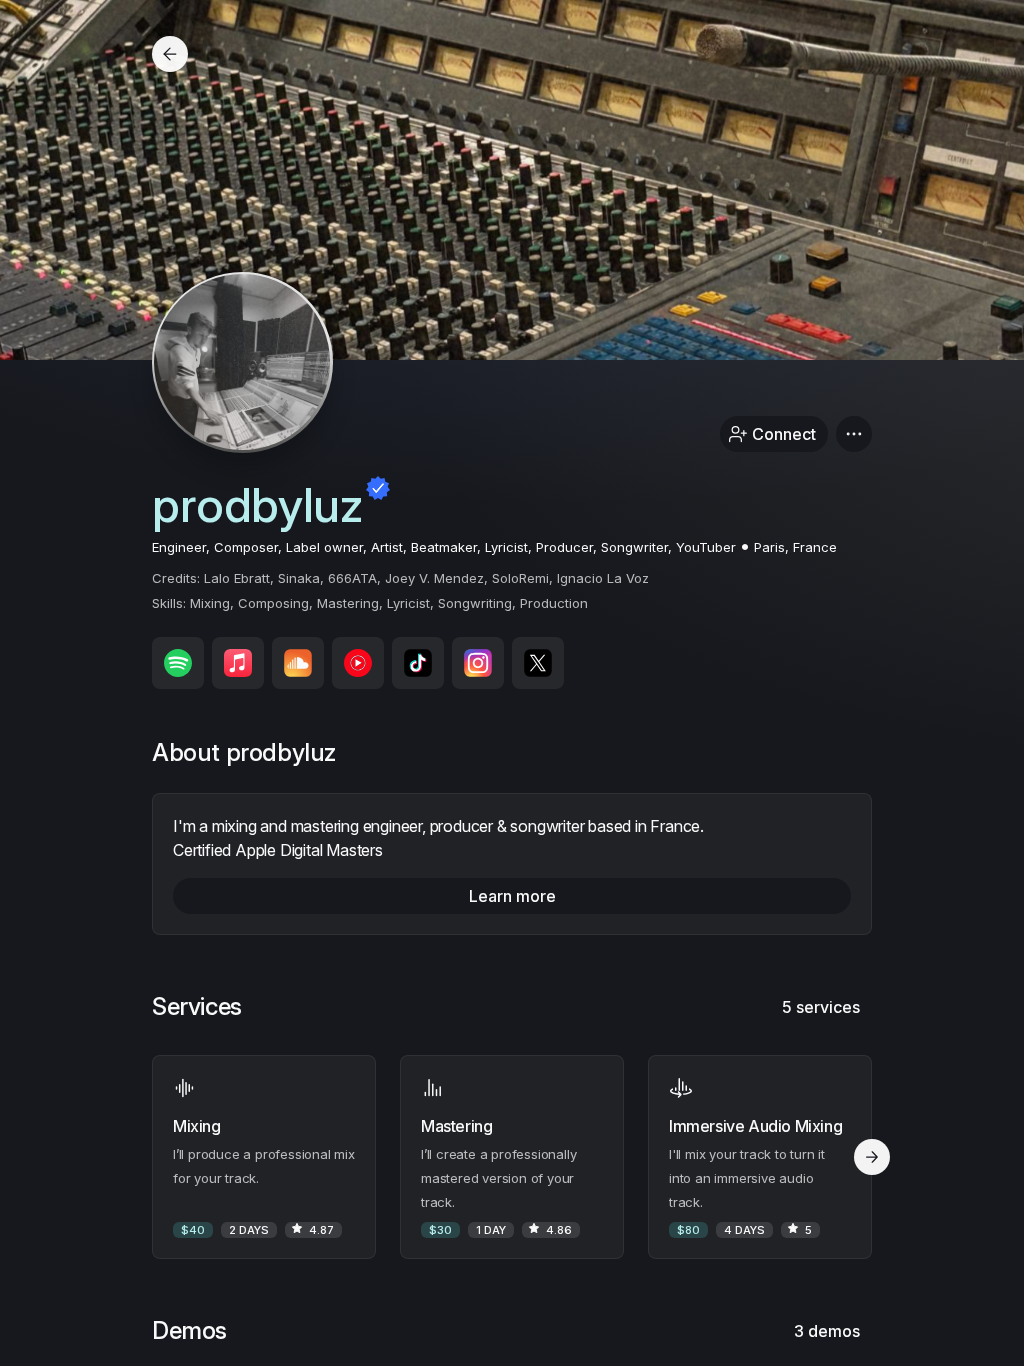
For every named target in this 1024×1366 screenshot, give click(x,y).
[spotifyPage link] (178, 663)
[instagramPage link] (478, 663)
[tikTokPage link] (418, 663)
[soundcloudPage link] (298, 663)
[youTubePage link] (358, 663)
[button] (854, 434)
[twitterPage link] (538, 663)
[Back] (170, 54)
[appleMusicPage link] (238, 663)
